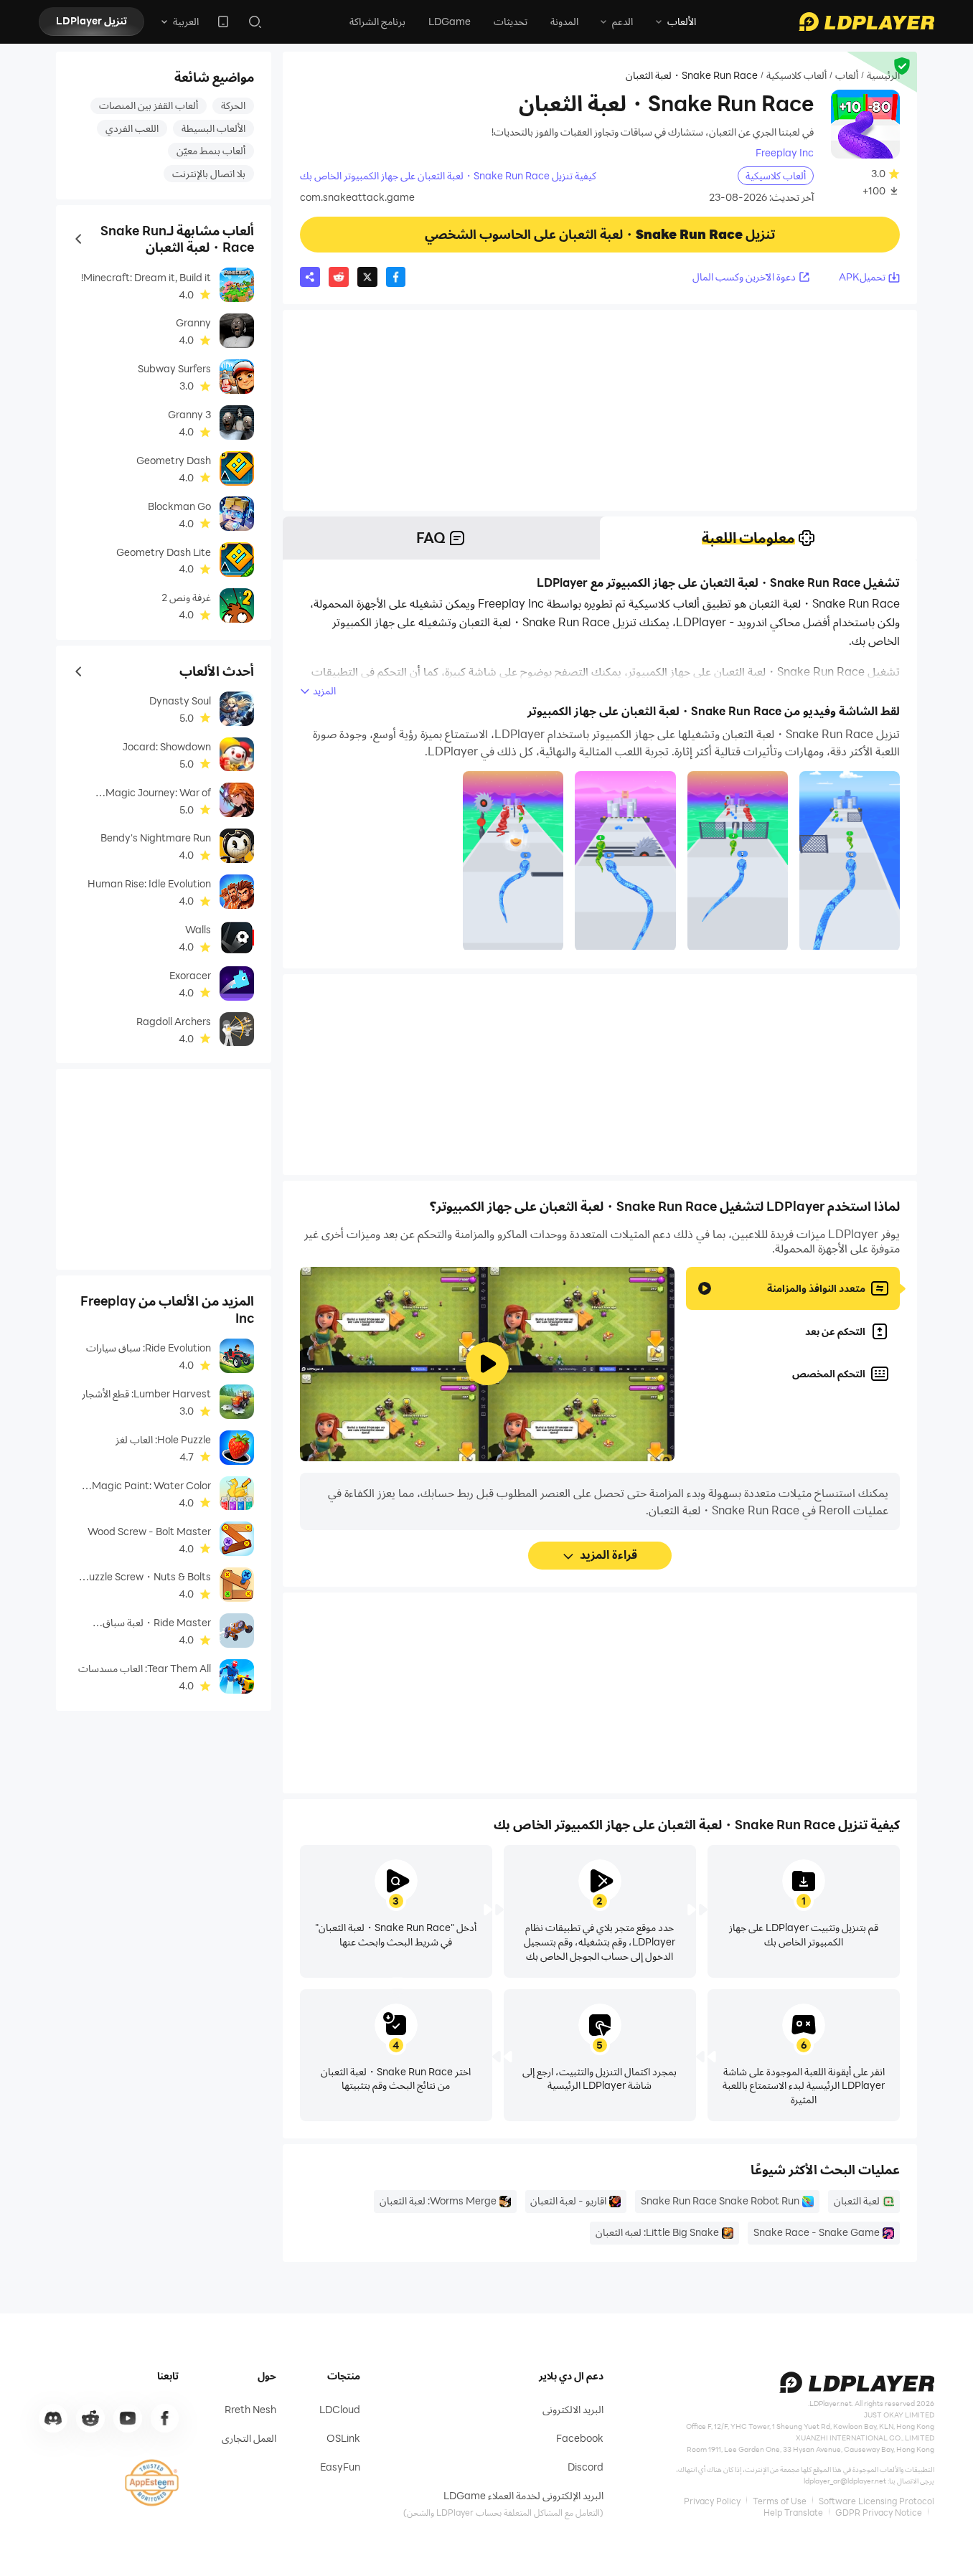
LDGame (450, 21)
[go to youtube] (128, 2418)
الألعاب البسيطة (213, 128)
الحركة (233, 105)
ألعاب (847, 75)
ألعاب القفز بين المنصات (149, 105)
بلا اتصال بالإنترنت (209, 173)
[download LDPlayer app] (223, 22)
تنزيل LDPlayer (91, 20)
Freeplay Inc (785, 153)
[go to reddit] (90, 2418)
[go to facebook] (165, 2418)
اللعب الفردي (132, 128)
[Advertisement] (600, 410)
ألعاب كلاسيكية (796, 75)
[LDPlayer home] (867, 22)
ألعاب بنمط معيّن (211, 150)
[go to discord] (53, 2418)
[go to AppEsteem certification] (152, 2483)
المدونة (564, 21)
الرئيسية (883, 75)
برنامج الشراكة (377, 21)
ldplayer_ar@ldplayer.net (845, 2481)
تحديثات (511, 21)
